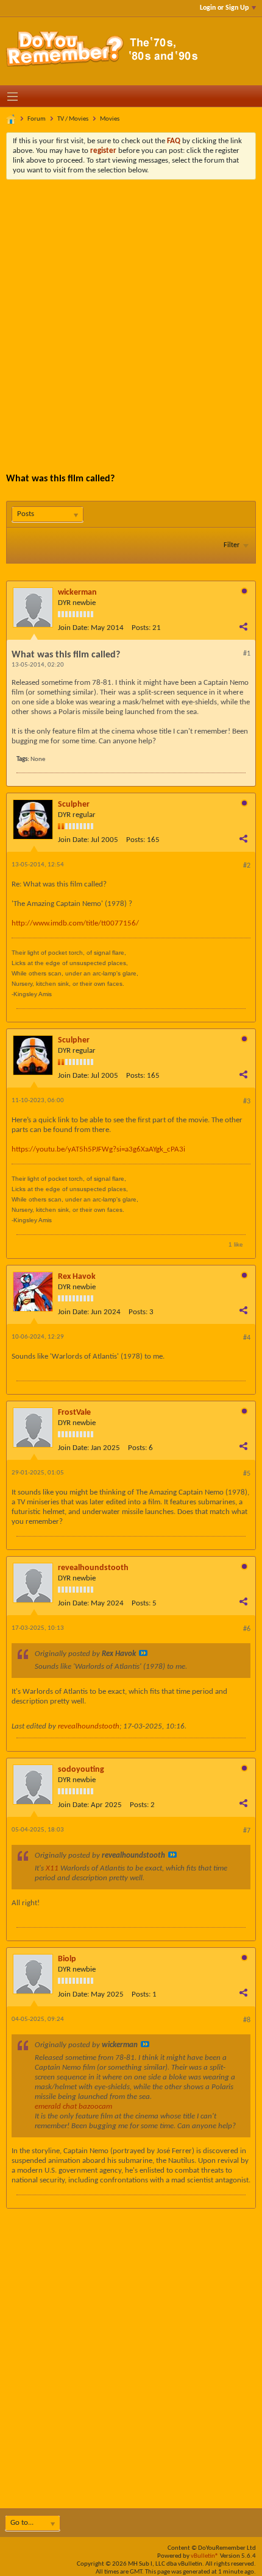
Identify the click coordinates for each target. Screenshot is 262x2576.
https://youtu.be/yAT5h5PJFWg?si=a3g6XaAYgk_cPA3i (98, 1149)
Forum (37, 119)
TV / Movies (73, 119)
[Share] (243, 626)
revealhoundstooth (93, 1568)
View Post (143, 1653)
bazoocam (95, 2107)
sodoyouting (81, 1770)
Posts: (141, 628)
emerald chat (56, 2107)
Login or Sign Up (224, 8)
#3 (247, 1102)
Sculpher (74, 805)
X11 (52, 1868)
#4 (247, 1338)
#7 (247, 1831)
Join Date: (73, 628)
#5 (247, 1474)
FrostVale (74, 1413)
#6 (247, 1629)
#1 (247, 654)
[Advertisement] (131, 317)
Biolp (67, 1959)
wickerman (77, 593)
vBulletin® (205, 2556)
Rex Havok (77, 1277)
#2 (247, 866)
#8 (247, 2020)
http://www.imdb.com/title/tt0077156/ (75, 923)
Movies (110, 119)
